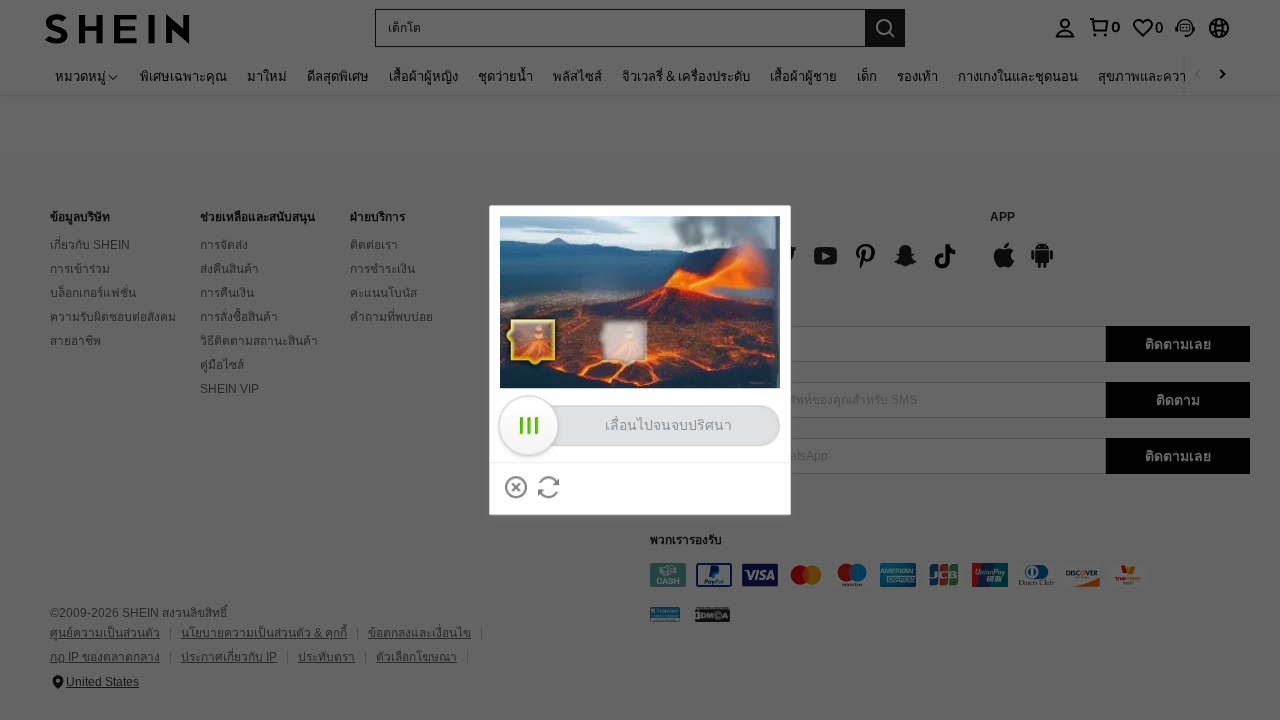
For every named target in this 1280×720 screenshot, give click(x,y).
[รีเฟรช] (549, 487)
